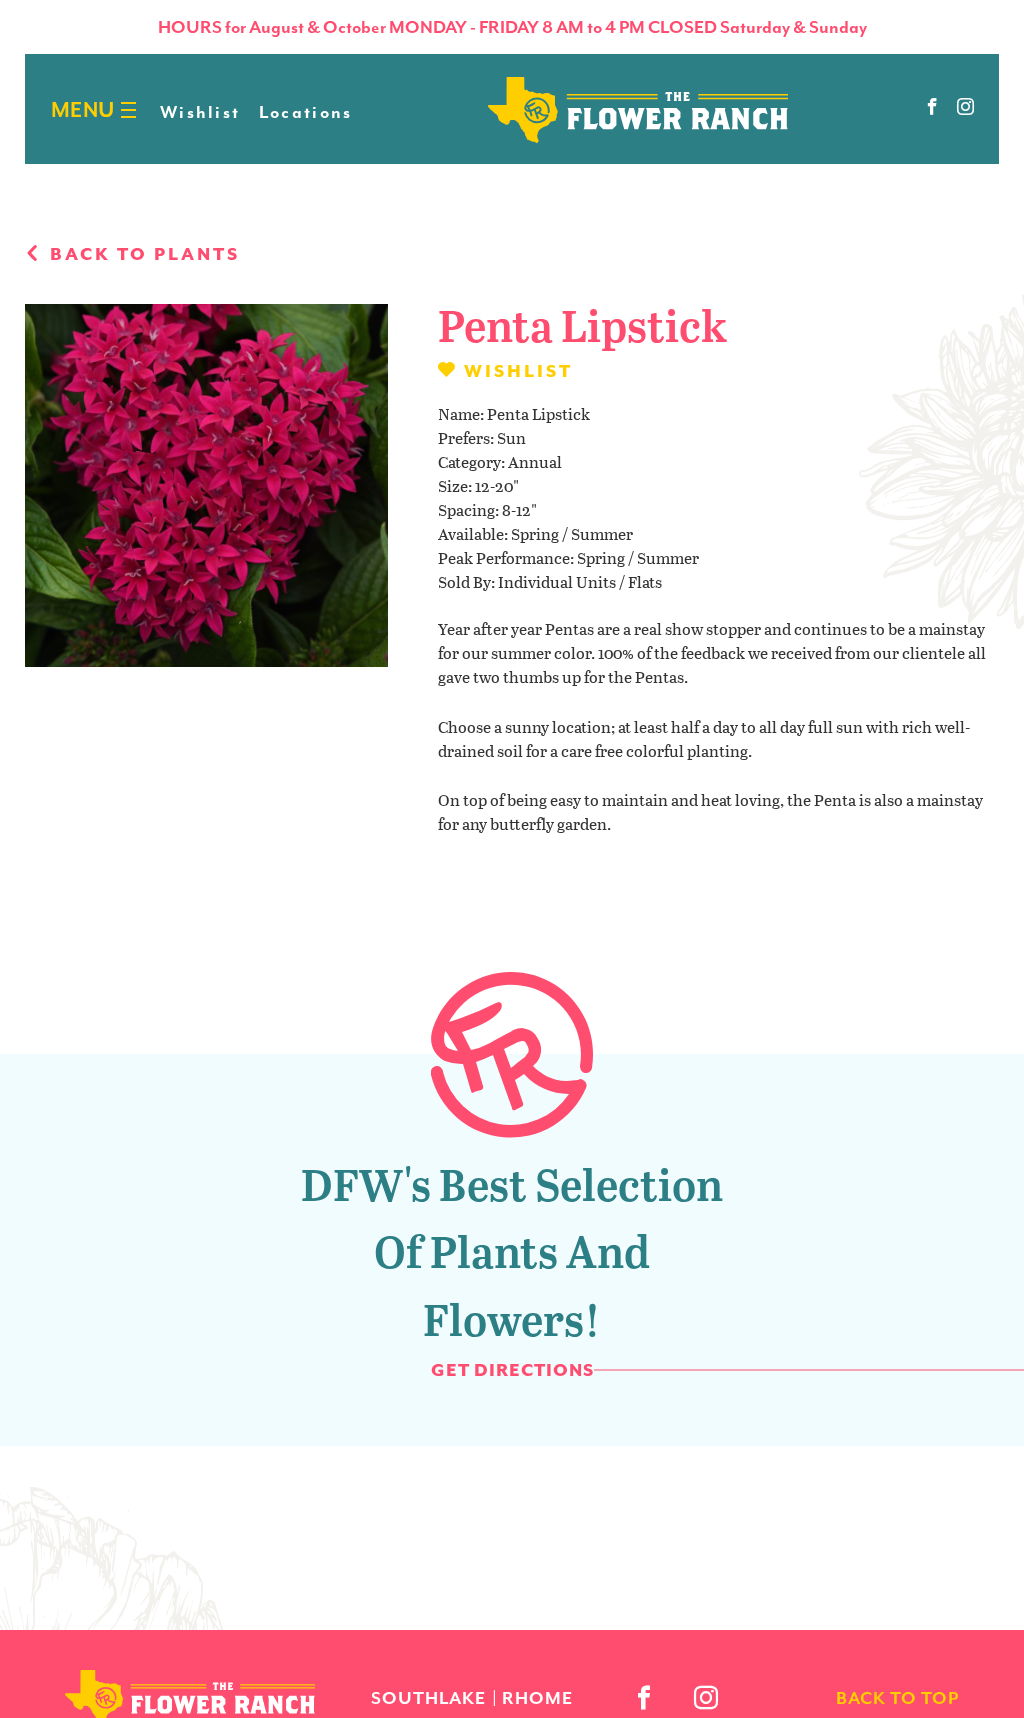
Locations (306, 112)
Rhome (537, 1698)
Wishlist (200, 112)
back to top (897, 1698)
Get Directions (512, 1370)
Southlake (428, 1698)
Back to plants (142, 254)
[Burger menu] (128, 110)
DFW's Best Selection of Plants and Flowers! (512, 1251)
